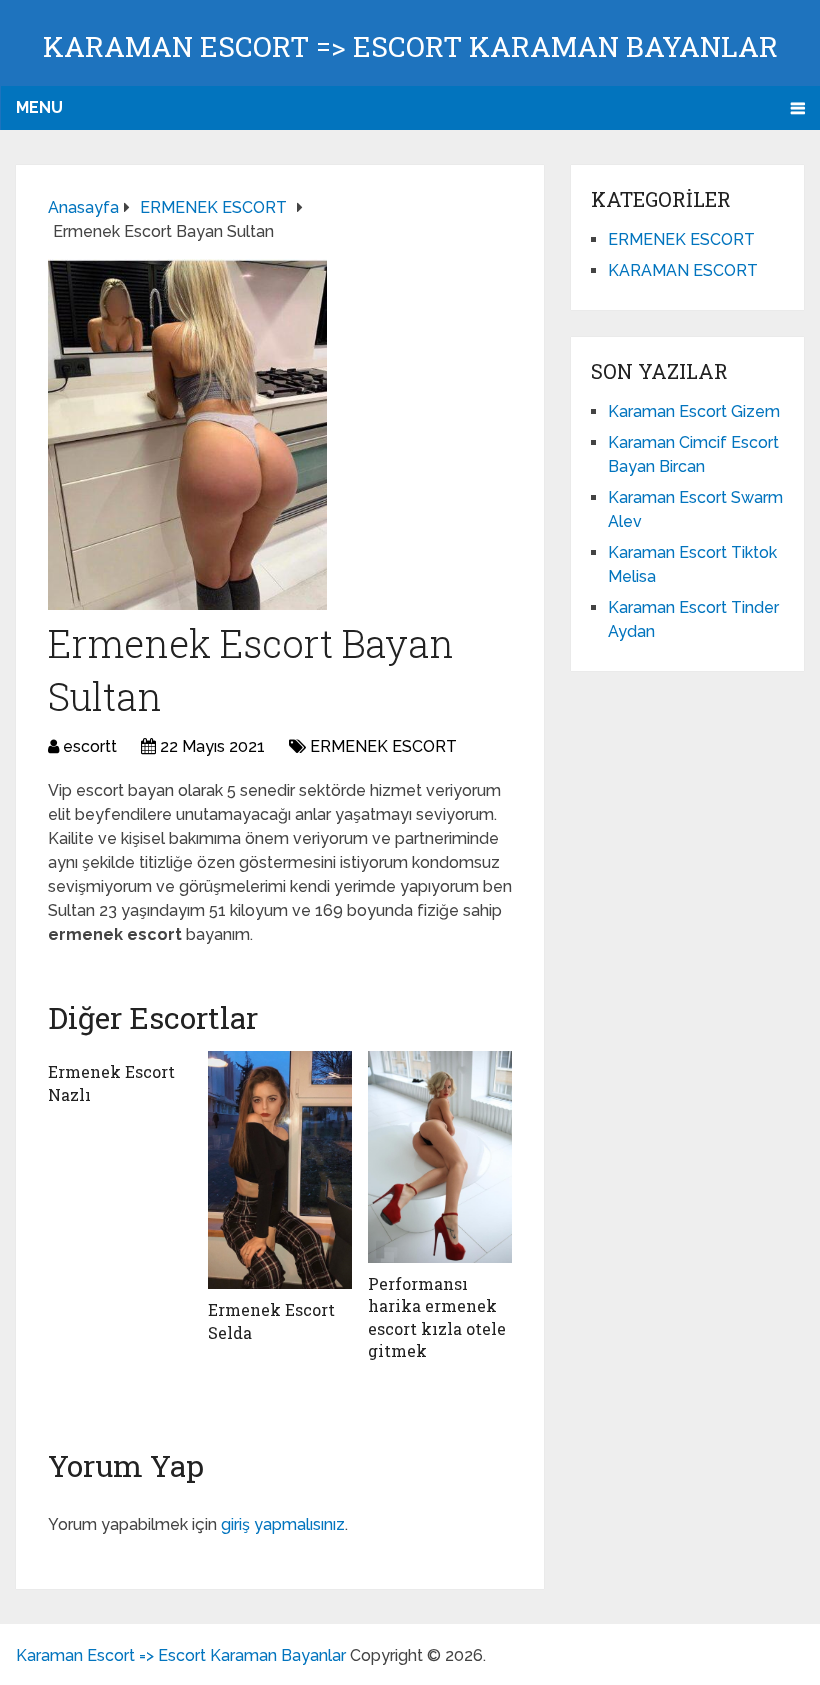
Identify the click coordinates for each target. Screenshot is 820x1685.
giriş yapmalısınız (283, 1524)
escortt (90, 746)
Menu (39, 107)
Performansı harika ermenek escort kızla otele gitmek (437, 1317)
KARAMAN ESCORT (683, 270)
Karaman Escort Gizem (694, 411)
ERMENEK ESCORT (383, 746)
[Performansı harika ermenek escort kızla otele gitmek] (440, 1157)
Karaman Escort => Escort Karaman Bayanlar (410, 46)
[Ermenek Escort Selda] (280, 1170)
